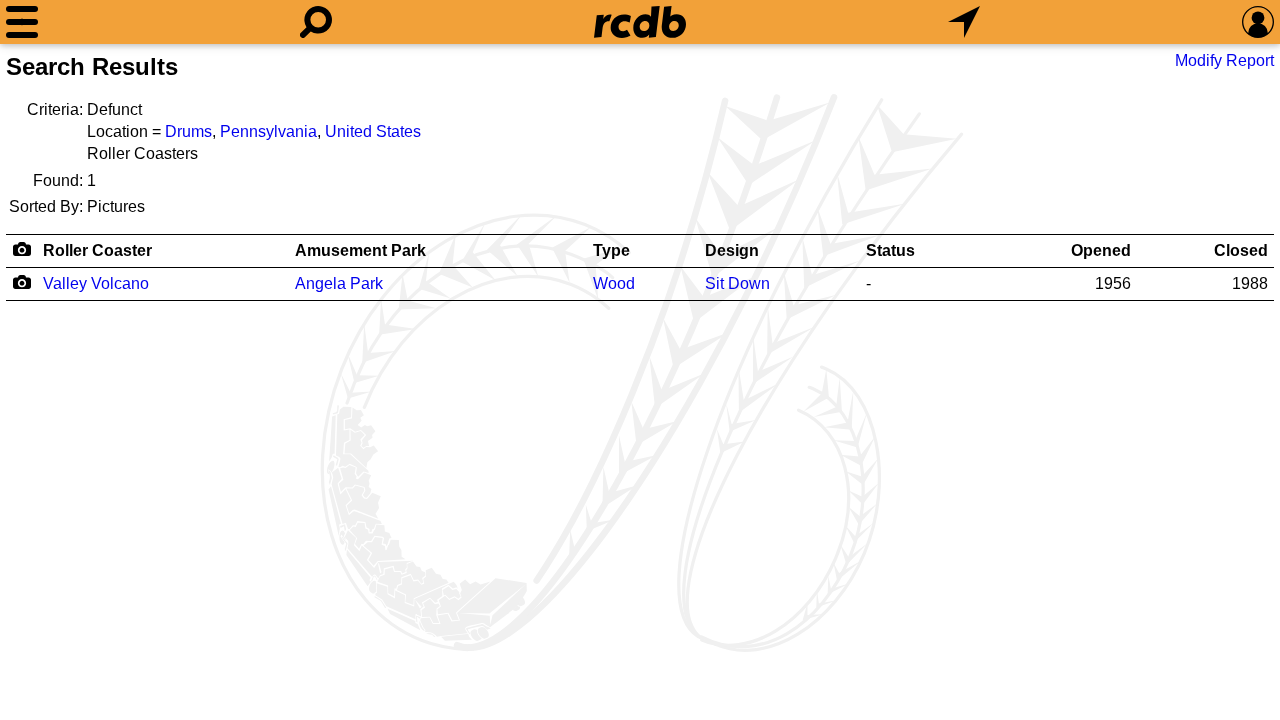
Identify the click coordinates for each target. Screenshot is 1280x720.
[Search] (316, 22)
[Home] (640, 22)
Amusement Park (360, 250)
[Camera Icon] (21, 282)
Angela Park (339, 283)
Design (732, 250)
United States (373, 131)
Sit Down (737, 283)
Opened (1101, 250)
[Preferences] (1258, 22)
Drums (188, 131)
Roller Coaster (97, 250)
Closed (1241, 250)
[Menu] (22, 22)
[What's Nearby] (964, 22)
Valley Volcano (96, 283)
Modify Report (1224, 60)
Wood (614, 283)
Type (611, 250)
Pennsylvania (268, 131)
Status (890, 250)
